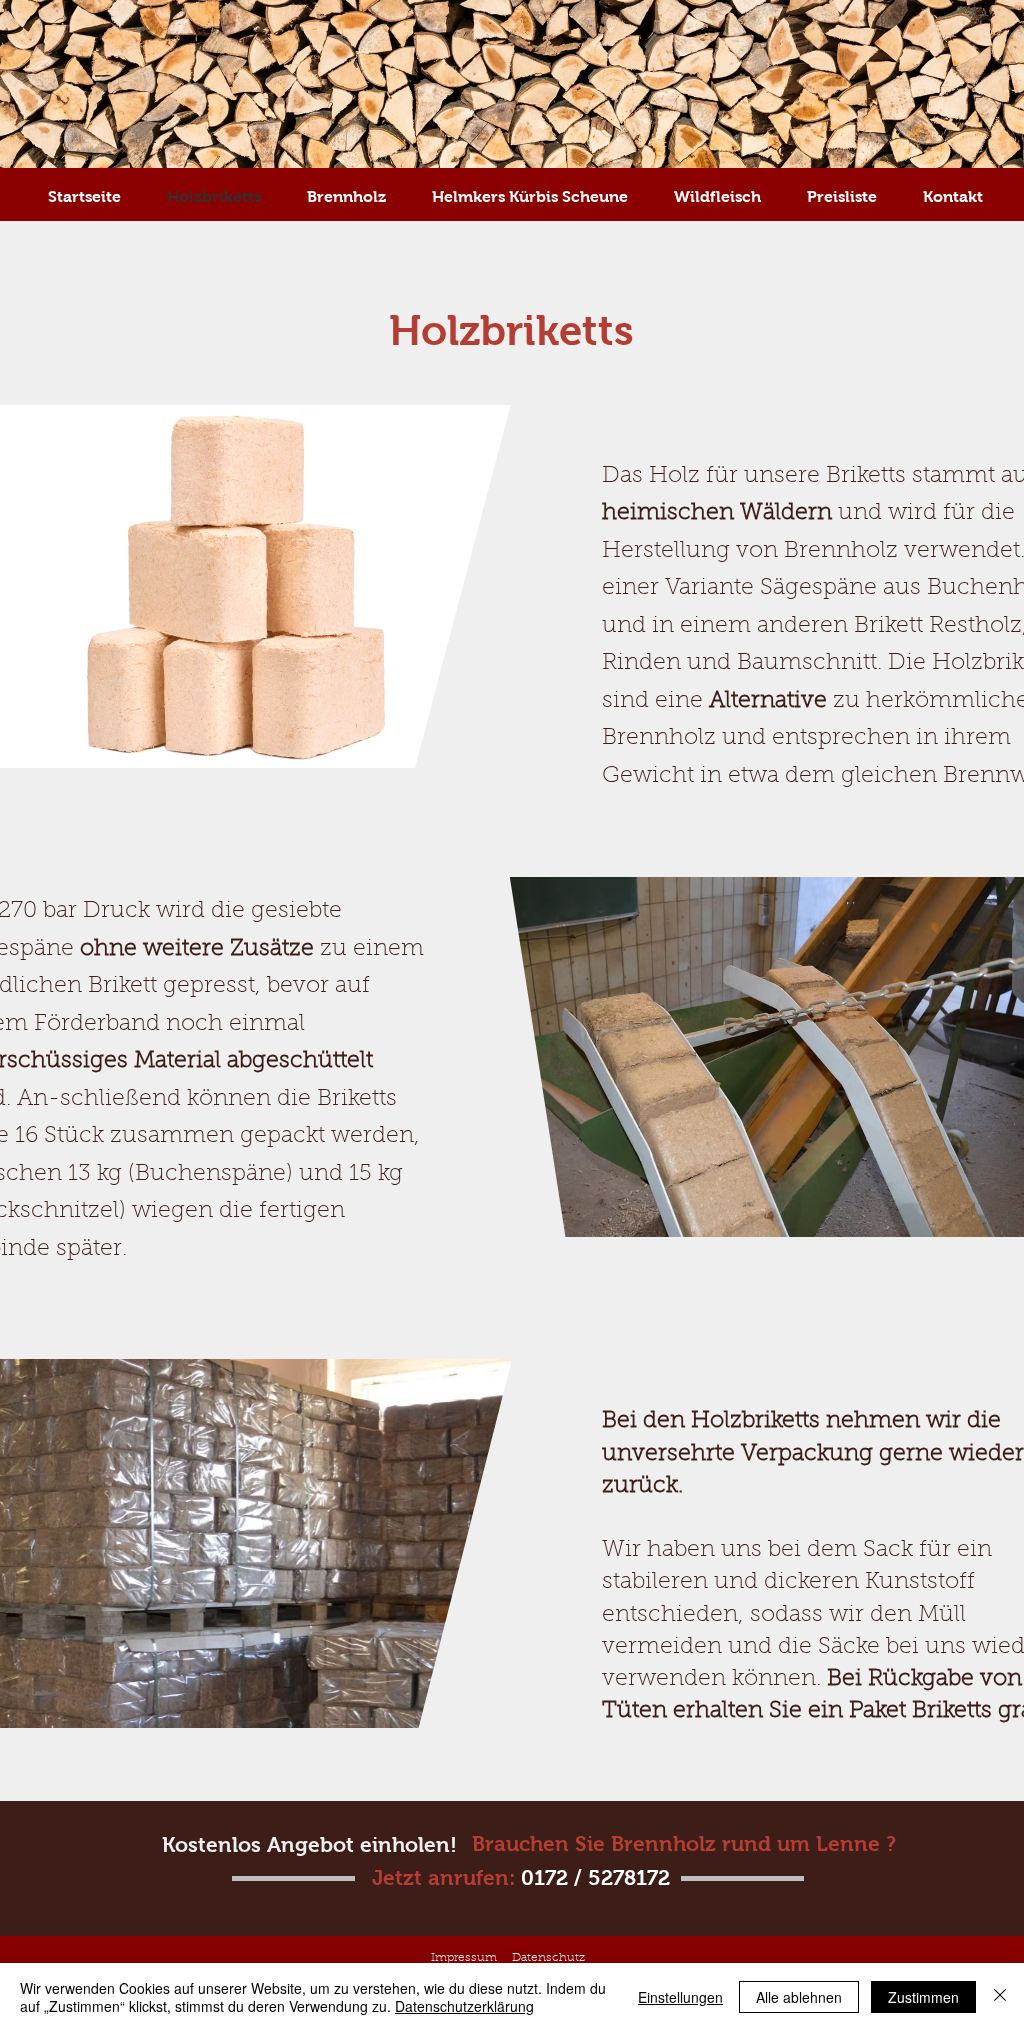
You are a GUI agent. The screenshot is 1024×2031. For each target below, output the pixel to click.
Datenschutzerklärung (464, 2006)
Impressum (464, 1958)
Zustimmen (923, 1997)
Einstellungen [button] (680, 1997)
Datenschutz (548, 1958)
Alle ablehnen (799, 1997)
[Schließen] (1000, 1997)
